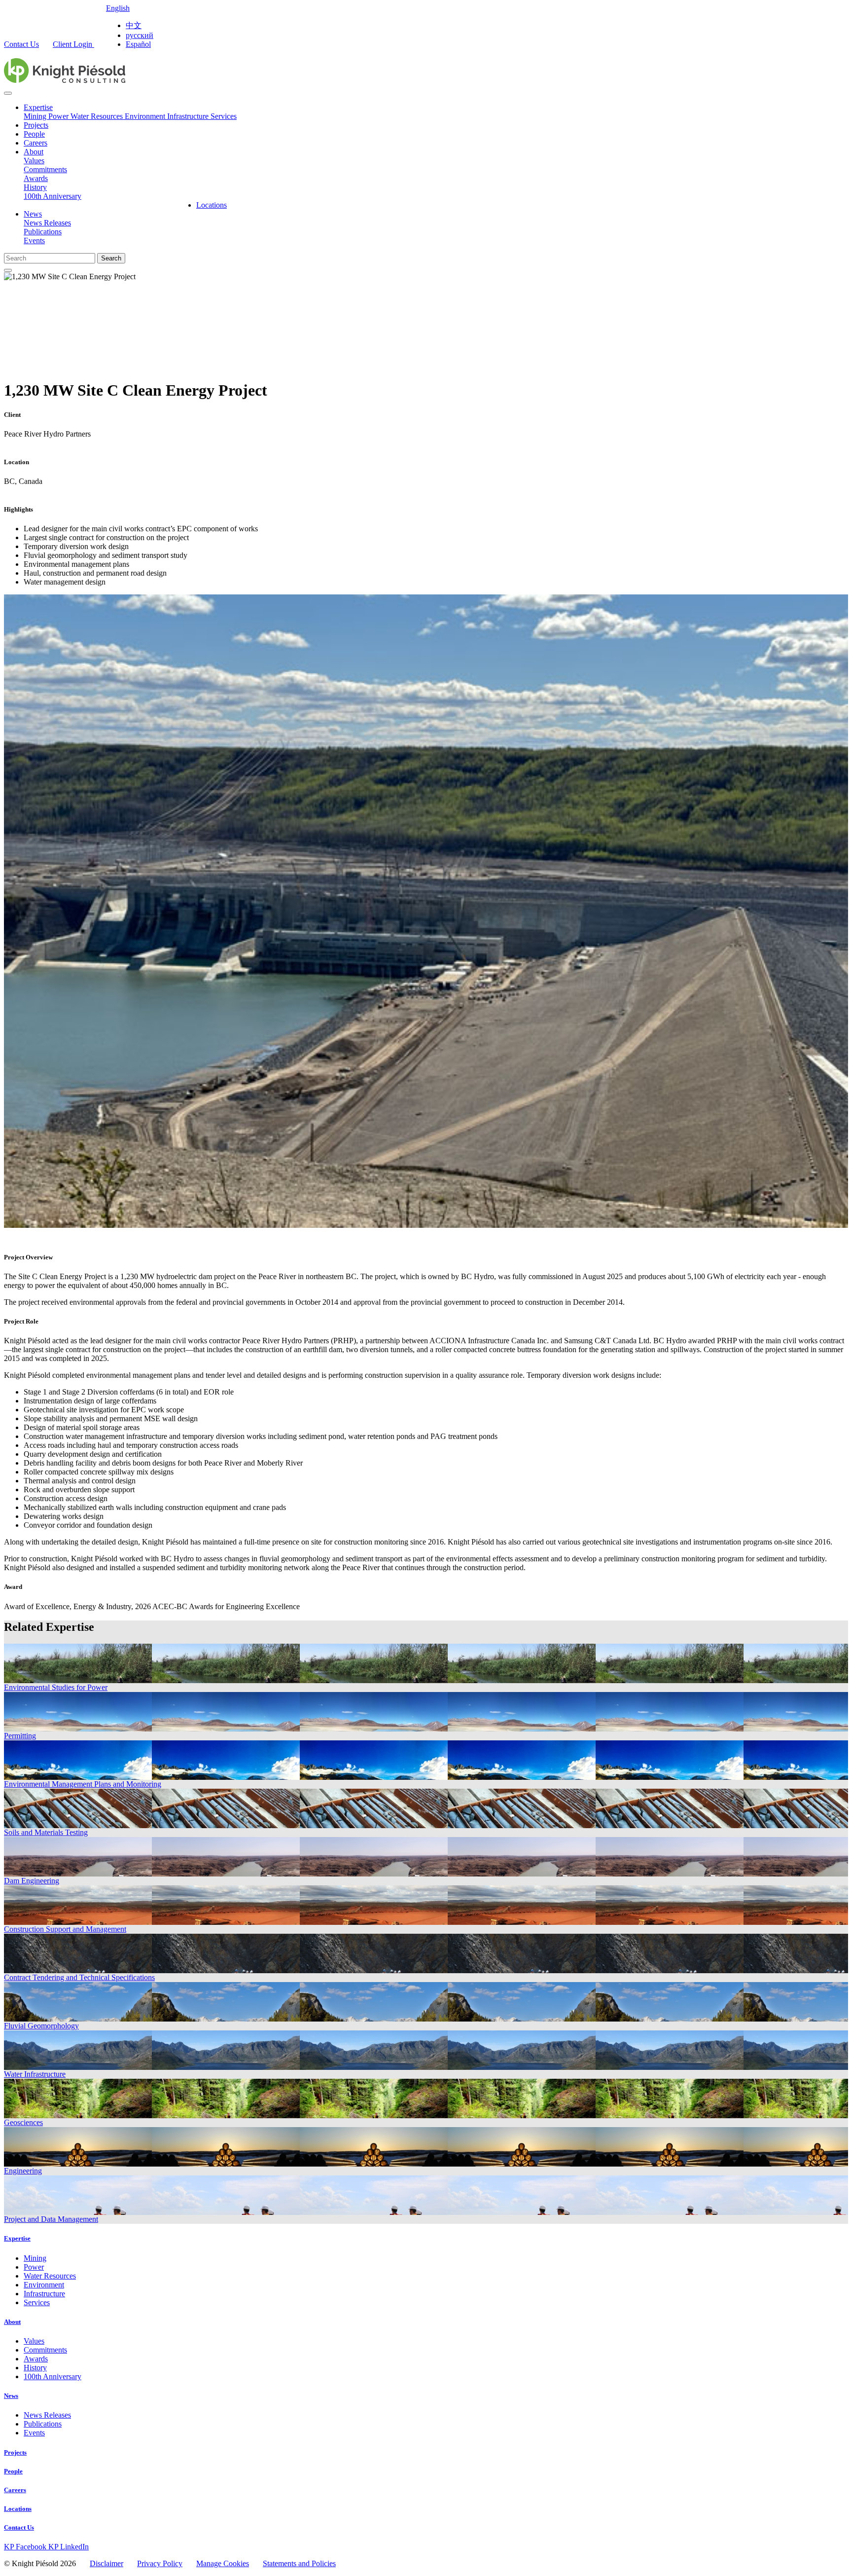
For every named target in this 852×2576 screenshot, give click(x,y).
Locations (212, 205)
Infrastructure (189, 116)
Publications (43, 232)
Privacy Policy (160, 2563)
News (33, 214)
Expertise (38, 107)
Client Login (73, 44)
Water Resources (98, 116)
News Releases (47, 223)
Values (34, 161)
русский (140, 35)
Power (59, 116)
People (34, 134)
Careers (35, 143)
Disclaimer (106, 2563)
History (35, 187)
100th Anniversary (53, 196)
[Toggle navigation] (8, 93)
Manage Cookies (223, 2563)
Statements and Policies (299, 2563)
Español (138, 44)
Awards (36, 178)
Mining (36, 116)
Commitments (45, 169)
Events (34, 240)
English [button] (118, 8)
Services (224, 116)
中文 (134, 25)
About (34, 152)
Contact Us (21, 44)
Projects (36, 125)
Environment (146, 116)
